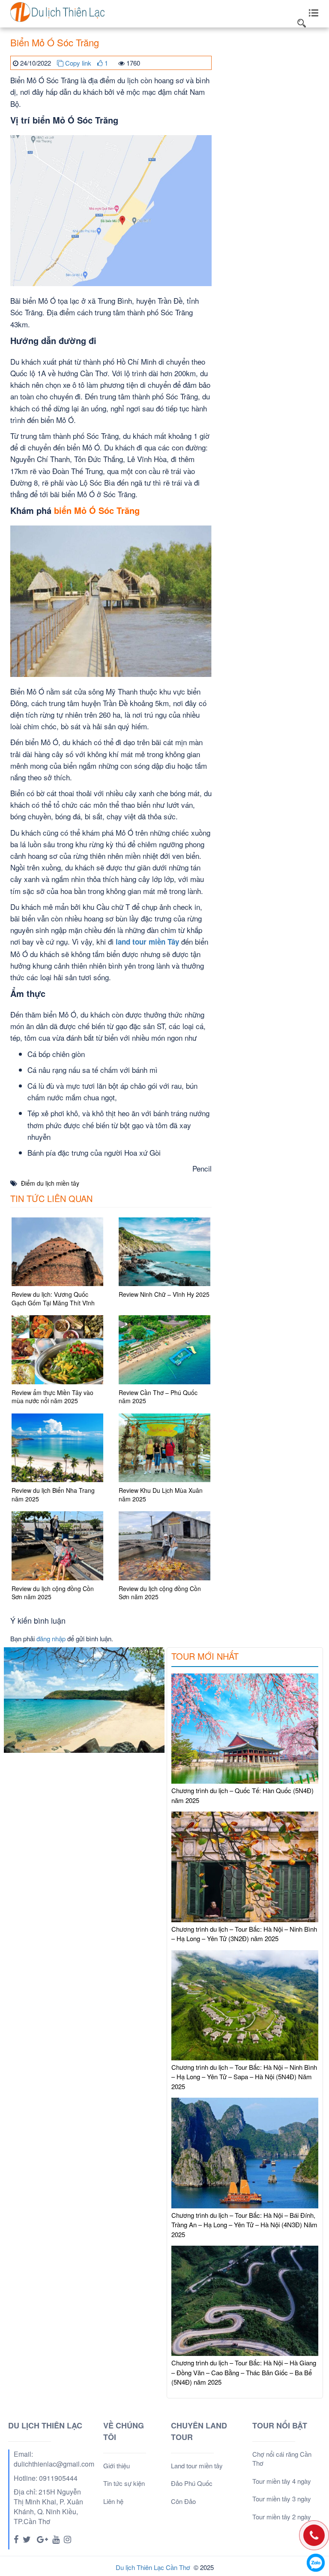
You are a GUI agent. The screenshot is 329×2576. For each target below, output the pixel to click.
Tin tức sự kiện (124, 2483)
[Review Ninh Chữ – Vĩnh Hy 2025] (164, 1252)
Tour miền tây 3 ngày (282, 2499)
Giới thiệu (117, 2466)
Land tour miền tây (197, 2466)
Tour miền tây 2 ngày (282, 2517)
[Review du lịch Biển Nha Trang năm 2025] (57, 1448)
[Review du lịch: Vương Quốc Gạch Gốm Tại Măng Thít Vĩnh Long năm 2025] (57, 1252)
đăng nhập (51, 1638)
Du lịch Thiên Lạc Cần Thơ (153, 2567)
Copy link (77, 63)
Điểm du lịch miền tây (50, 1183)
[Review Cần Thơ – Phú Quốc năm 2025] (164, 1350)
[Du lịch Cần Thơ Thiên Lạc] (57, 11)
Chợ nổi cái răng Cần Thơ (282, 2458)
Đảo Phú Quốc (192, 2483)
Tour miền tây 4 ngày (282, 2481)
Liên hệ (113, 2501)
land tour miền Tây (147, 942)
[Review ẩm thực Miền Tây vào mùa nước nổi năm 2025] (57, 1350)
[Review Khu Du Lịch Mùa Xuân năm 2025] (164, 1448)
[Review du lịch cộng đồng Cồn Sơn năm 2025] (57, 1546)
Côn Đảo (183, 2501)
